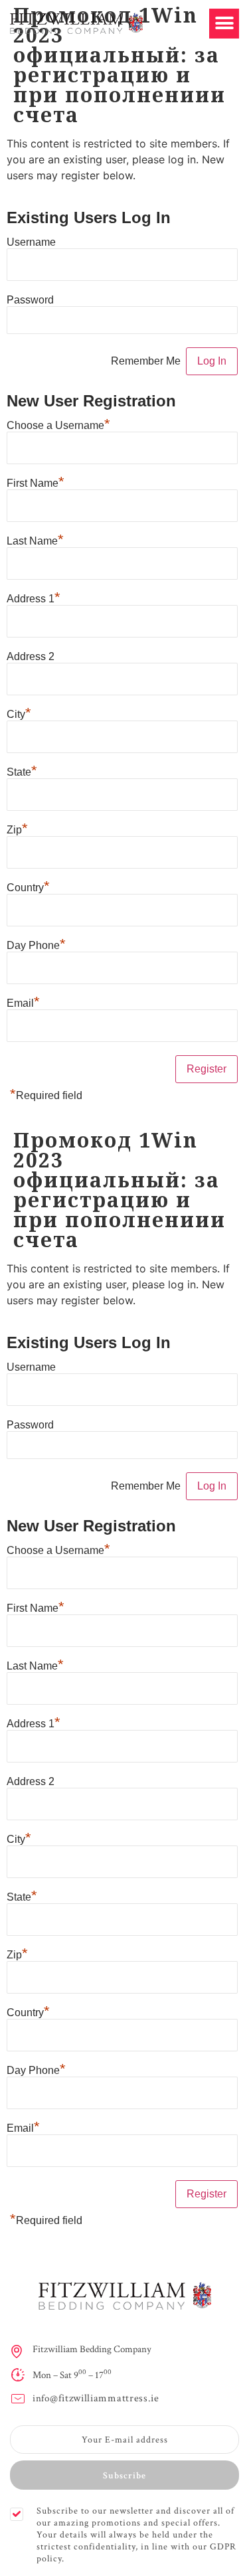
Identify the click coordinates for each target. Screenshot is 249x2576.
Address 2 (31, 656)
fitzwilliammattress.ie (109, 2398)
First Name (36, 482)
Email (23, 1002)
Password (30, 300)
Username (31, 242)
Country (28, 886)
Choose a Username (58, 424)
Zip (17, 828)
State (22, 771)
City (19, 713)
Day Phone (36, 944)
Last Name (35, 540)
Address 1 (34, 597)
